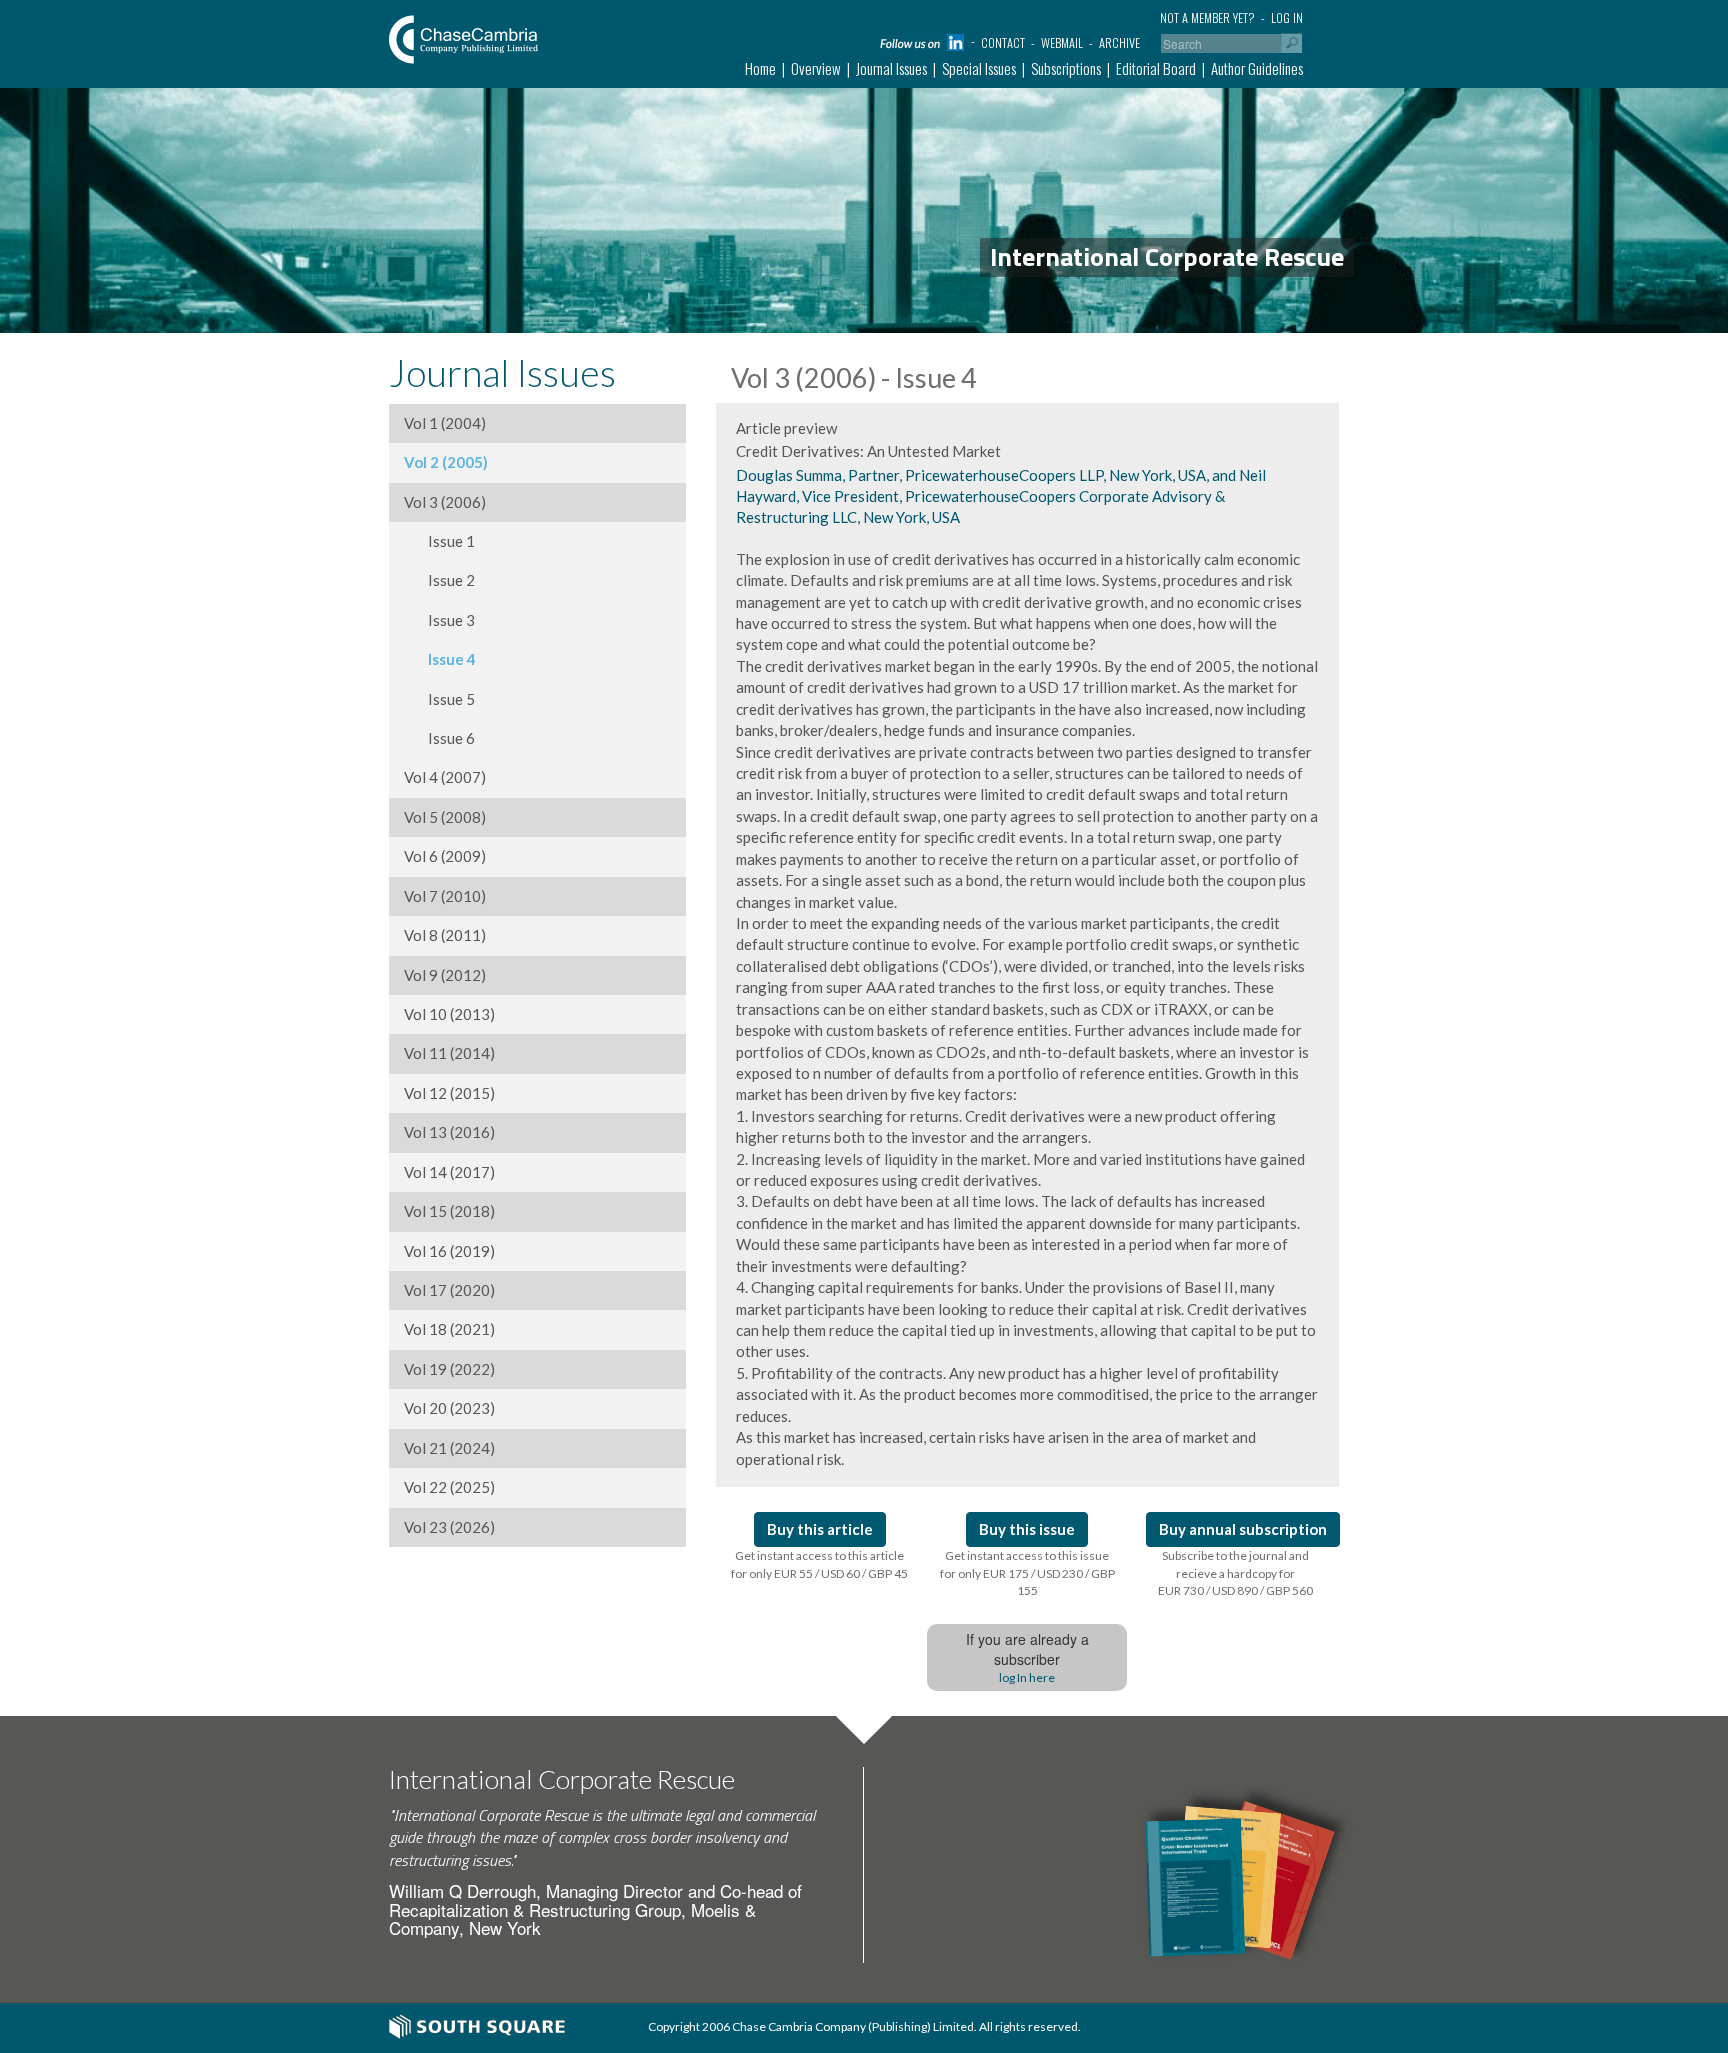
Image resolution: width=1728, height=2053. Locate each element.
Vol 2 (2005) (446, 462)
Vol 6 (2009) (445, 856)
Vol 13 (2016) (449, 1132)
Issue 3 (439, 620)
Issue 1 (439, 541)
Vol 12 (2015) (449, 1093)
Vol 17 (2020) (449, 1290)
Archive (1119, 42)
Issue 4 (440, 659)
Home (760, 68)
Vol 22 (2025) (449, 1487)
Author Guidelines (1257, 68)
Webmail (1062, 42)
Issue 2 (439, 580)
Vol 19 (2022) (449, 1369)
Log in (1287, 17)
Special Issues (979, 68)
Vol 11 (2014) (449, 1053)
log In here (1027, 1677)
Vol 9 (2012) (445, 975)
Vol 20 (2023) (449, 1408)
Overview (816, 68)
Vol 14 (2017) (449, 1172)
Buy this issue (1027, 1529)
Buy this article (820, 1529)
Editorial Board (1156, 68)
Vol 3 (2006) (445, 502)
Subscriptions (1066, 68)
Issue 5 (439, 699)
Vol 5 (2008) (445, 817)
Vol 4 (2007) (445, 777)
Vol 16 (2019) (449, 1251)
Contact (1003, 42)
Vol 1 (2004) (445, 423)
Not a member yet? (1207, 17)
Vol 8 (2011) (445, 935)
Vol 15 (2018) (449, 1211)
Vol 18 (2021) (449, 1329)
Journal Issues (891, 68)
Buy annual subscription (1243, 1529)
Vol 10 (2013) (449, 1014)
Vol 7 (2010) (445, 896)
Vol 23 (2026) (449, 1527)
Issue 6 (439, 738)
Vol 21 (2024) (449, 1448)
